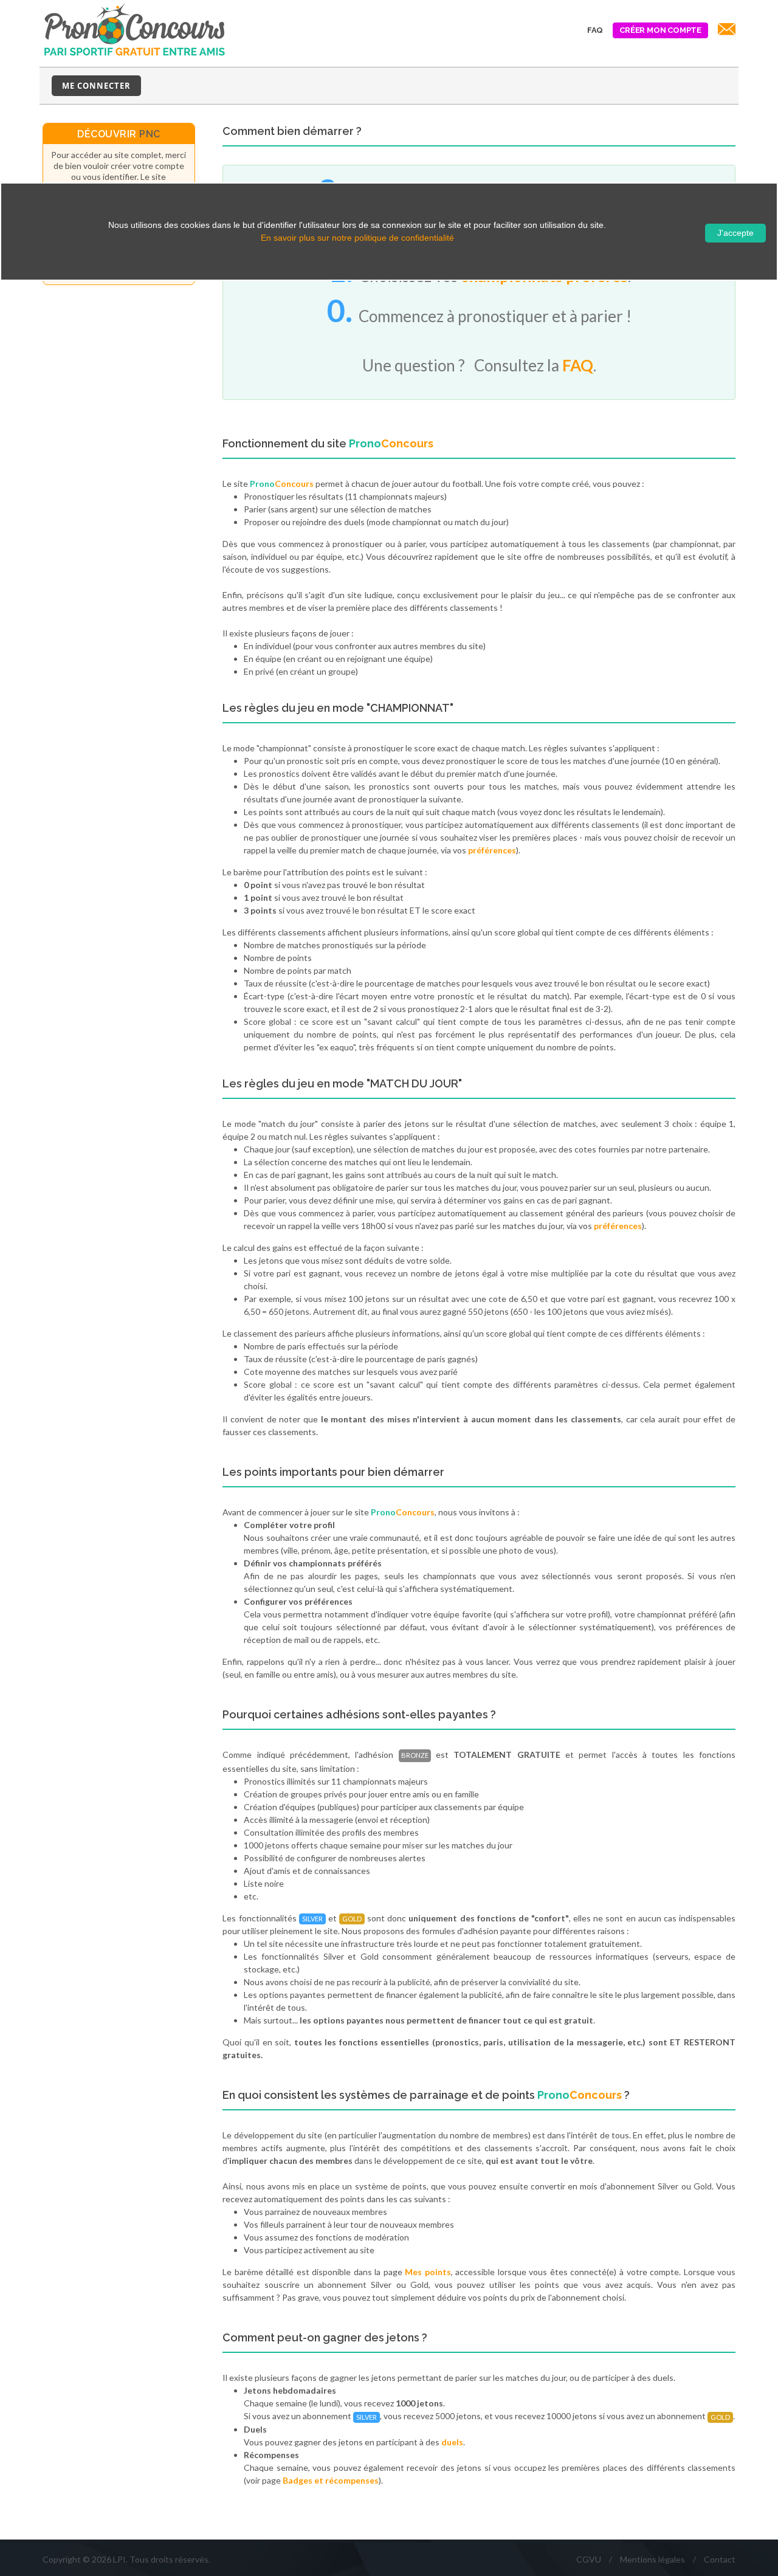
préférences (492, 850)
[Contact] (725, 30)
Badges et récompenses (331, 2480)
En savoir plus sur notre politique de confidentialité (357, 238)
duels (452, 2442)
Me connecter (96, 86)
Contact (720, 2559)
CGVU (589, 2559)
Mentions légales (652, 2559)
